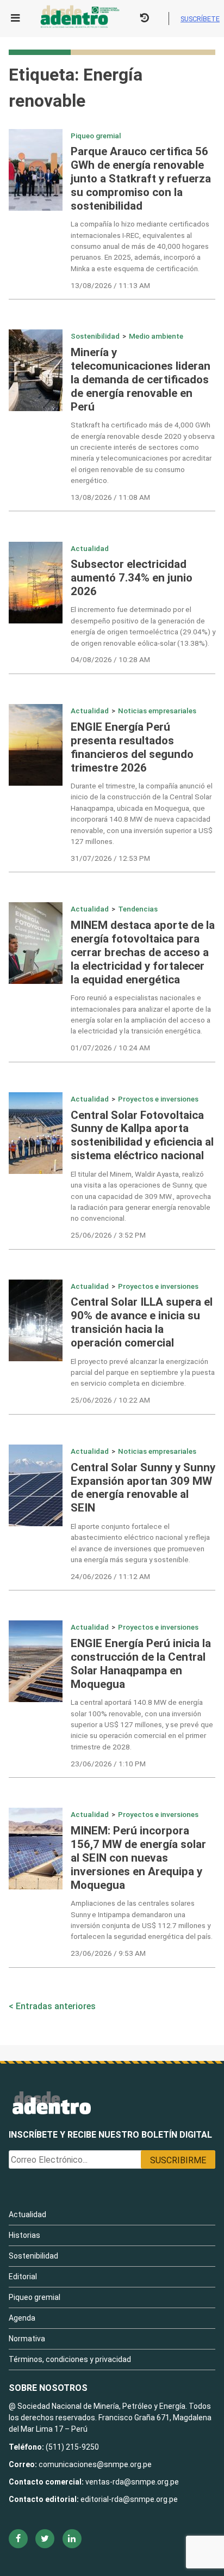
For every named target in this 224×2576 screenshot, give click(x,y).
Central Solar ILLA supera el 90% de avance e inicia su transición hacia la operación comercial (142, 1322)
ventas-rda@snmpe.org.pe (132, 2482)
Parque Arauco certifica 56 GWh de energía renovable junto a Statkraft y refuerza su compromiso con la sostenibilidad (141, 179)
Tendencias (138, 909)
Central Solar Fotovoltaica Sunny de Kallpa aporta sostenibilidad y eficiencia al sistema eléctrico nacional (142, 1136)
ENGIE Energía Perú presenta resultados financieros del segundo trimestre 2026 (132, 747)
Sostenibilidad (95, 336)
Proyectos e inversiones (158, 1099)
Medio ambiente (156, 336)
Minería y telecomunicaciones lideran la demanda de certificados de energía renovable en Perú (141, 380)
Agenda (22, 2318)
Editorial (23, 2277)
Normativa (27, 2339)
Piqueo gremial (96, 136)
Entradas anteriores (56, 2006)
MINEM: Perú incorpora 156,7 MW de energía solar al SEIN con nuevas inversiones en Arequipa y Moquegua (138, 1858)
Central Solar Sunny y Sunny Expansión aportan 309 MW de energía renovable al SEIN (143, 1488)
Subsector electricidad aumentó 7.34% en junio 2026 (132, 578)
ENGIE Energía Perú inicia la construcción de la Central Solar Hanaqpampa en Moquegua (141, 1664)
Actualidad (90, 548)
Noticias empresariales (157, 711)
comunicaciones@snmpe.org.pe (96, 2464)
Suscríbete (200, 19)
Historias (24, 2235)
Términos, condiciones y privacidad (70, 2359)
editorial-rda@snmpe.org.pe (129, 2499)
